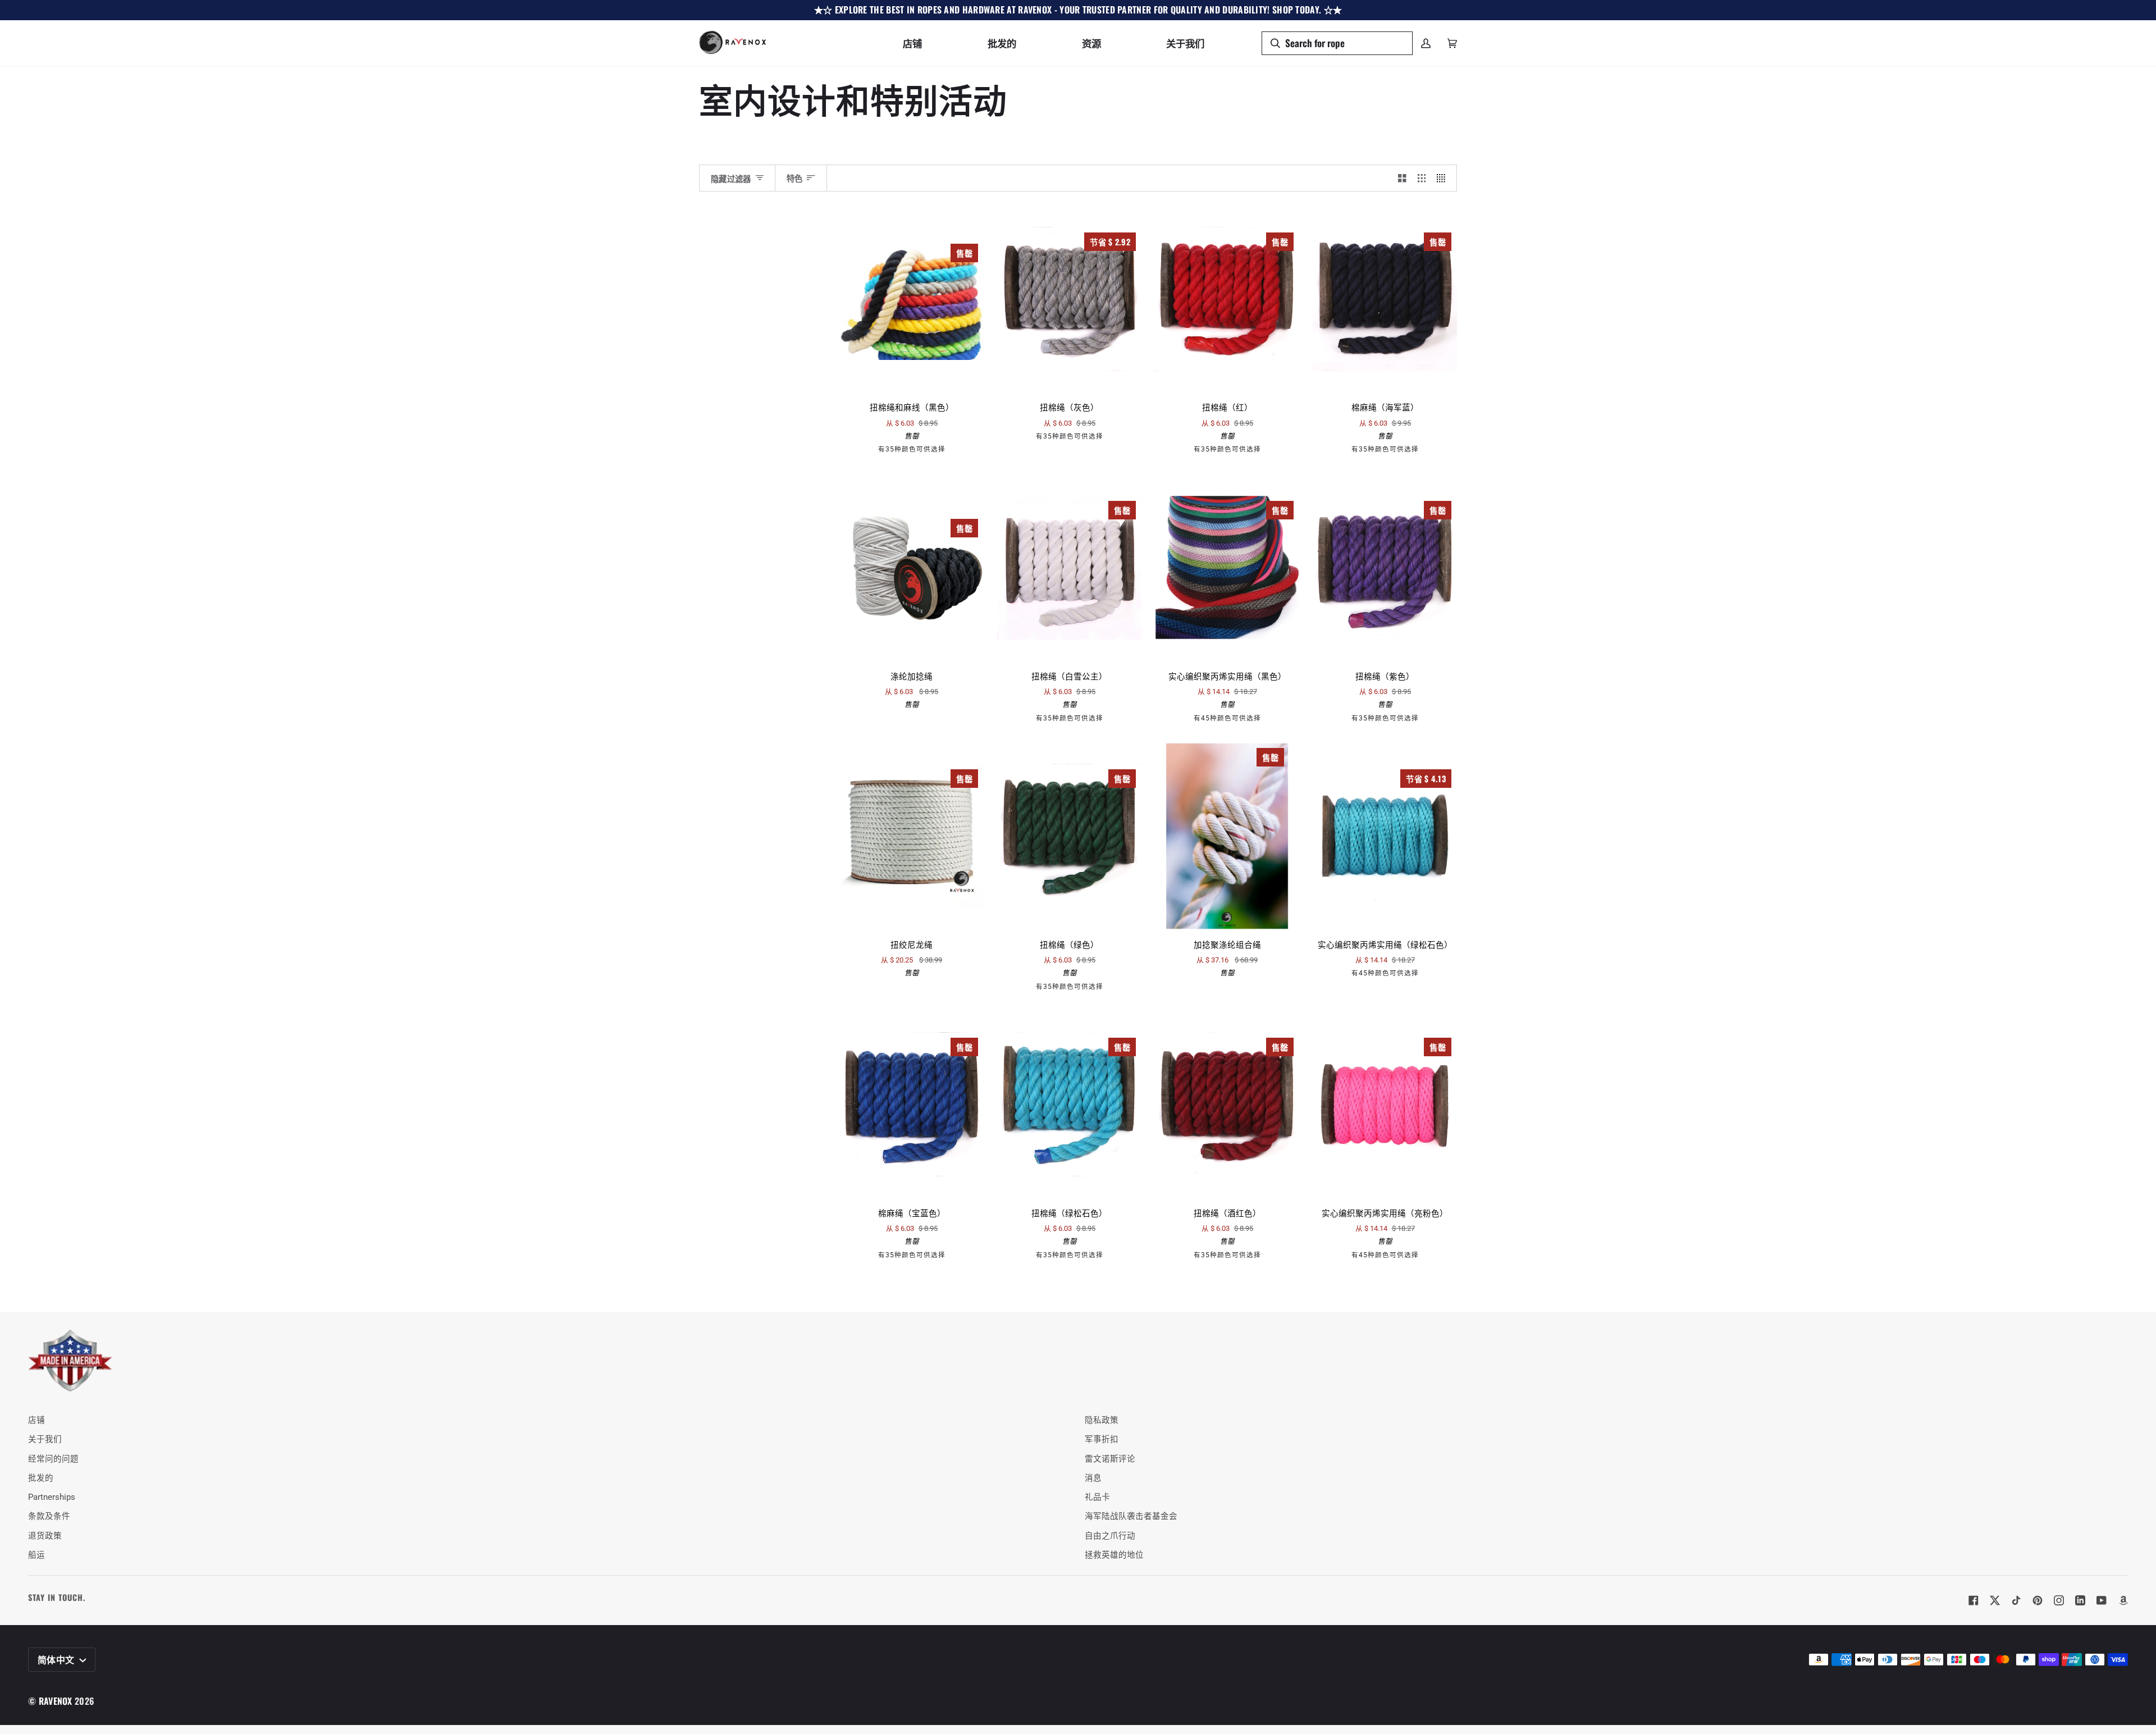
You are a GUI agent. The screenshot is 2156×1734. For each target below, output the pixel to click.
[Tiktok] (2016, 1600)
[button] (912, 43)
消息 (1093, 1478)
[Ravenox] (70, 1361)
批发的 (41, 1478)
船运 (36, 1555)
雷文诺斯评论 (1110, 1459)
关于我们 (45, 1439)
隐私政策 (1102, 1420)
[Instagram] (2059, 1600)
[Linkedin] (2080, 1600)
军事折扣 (1102, 1439)
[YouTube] (2102, 1600)
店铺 (36, 1420)
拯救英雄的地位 (1114, 1555)
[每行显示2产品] (1402, 178)
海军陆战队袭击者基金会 (1131, 1516)
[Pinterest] (2038, 1600)
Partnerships (52, 1497)
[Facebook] (1974, 1600)
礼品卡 (1097, 1497)
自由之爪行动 (1110, 1536)
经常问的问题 (53, 1459)
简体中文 (57, 1659)
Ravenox (56, 1701)
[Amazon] (2123, 1600)
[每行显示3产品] (1422, 178)
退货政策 (45, 1536)
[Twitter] (1995, 1600)
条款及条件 (49, 1516)
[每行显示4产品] (1444, 178)
